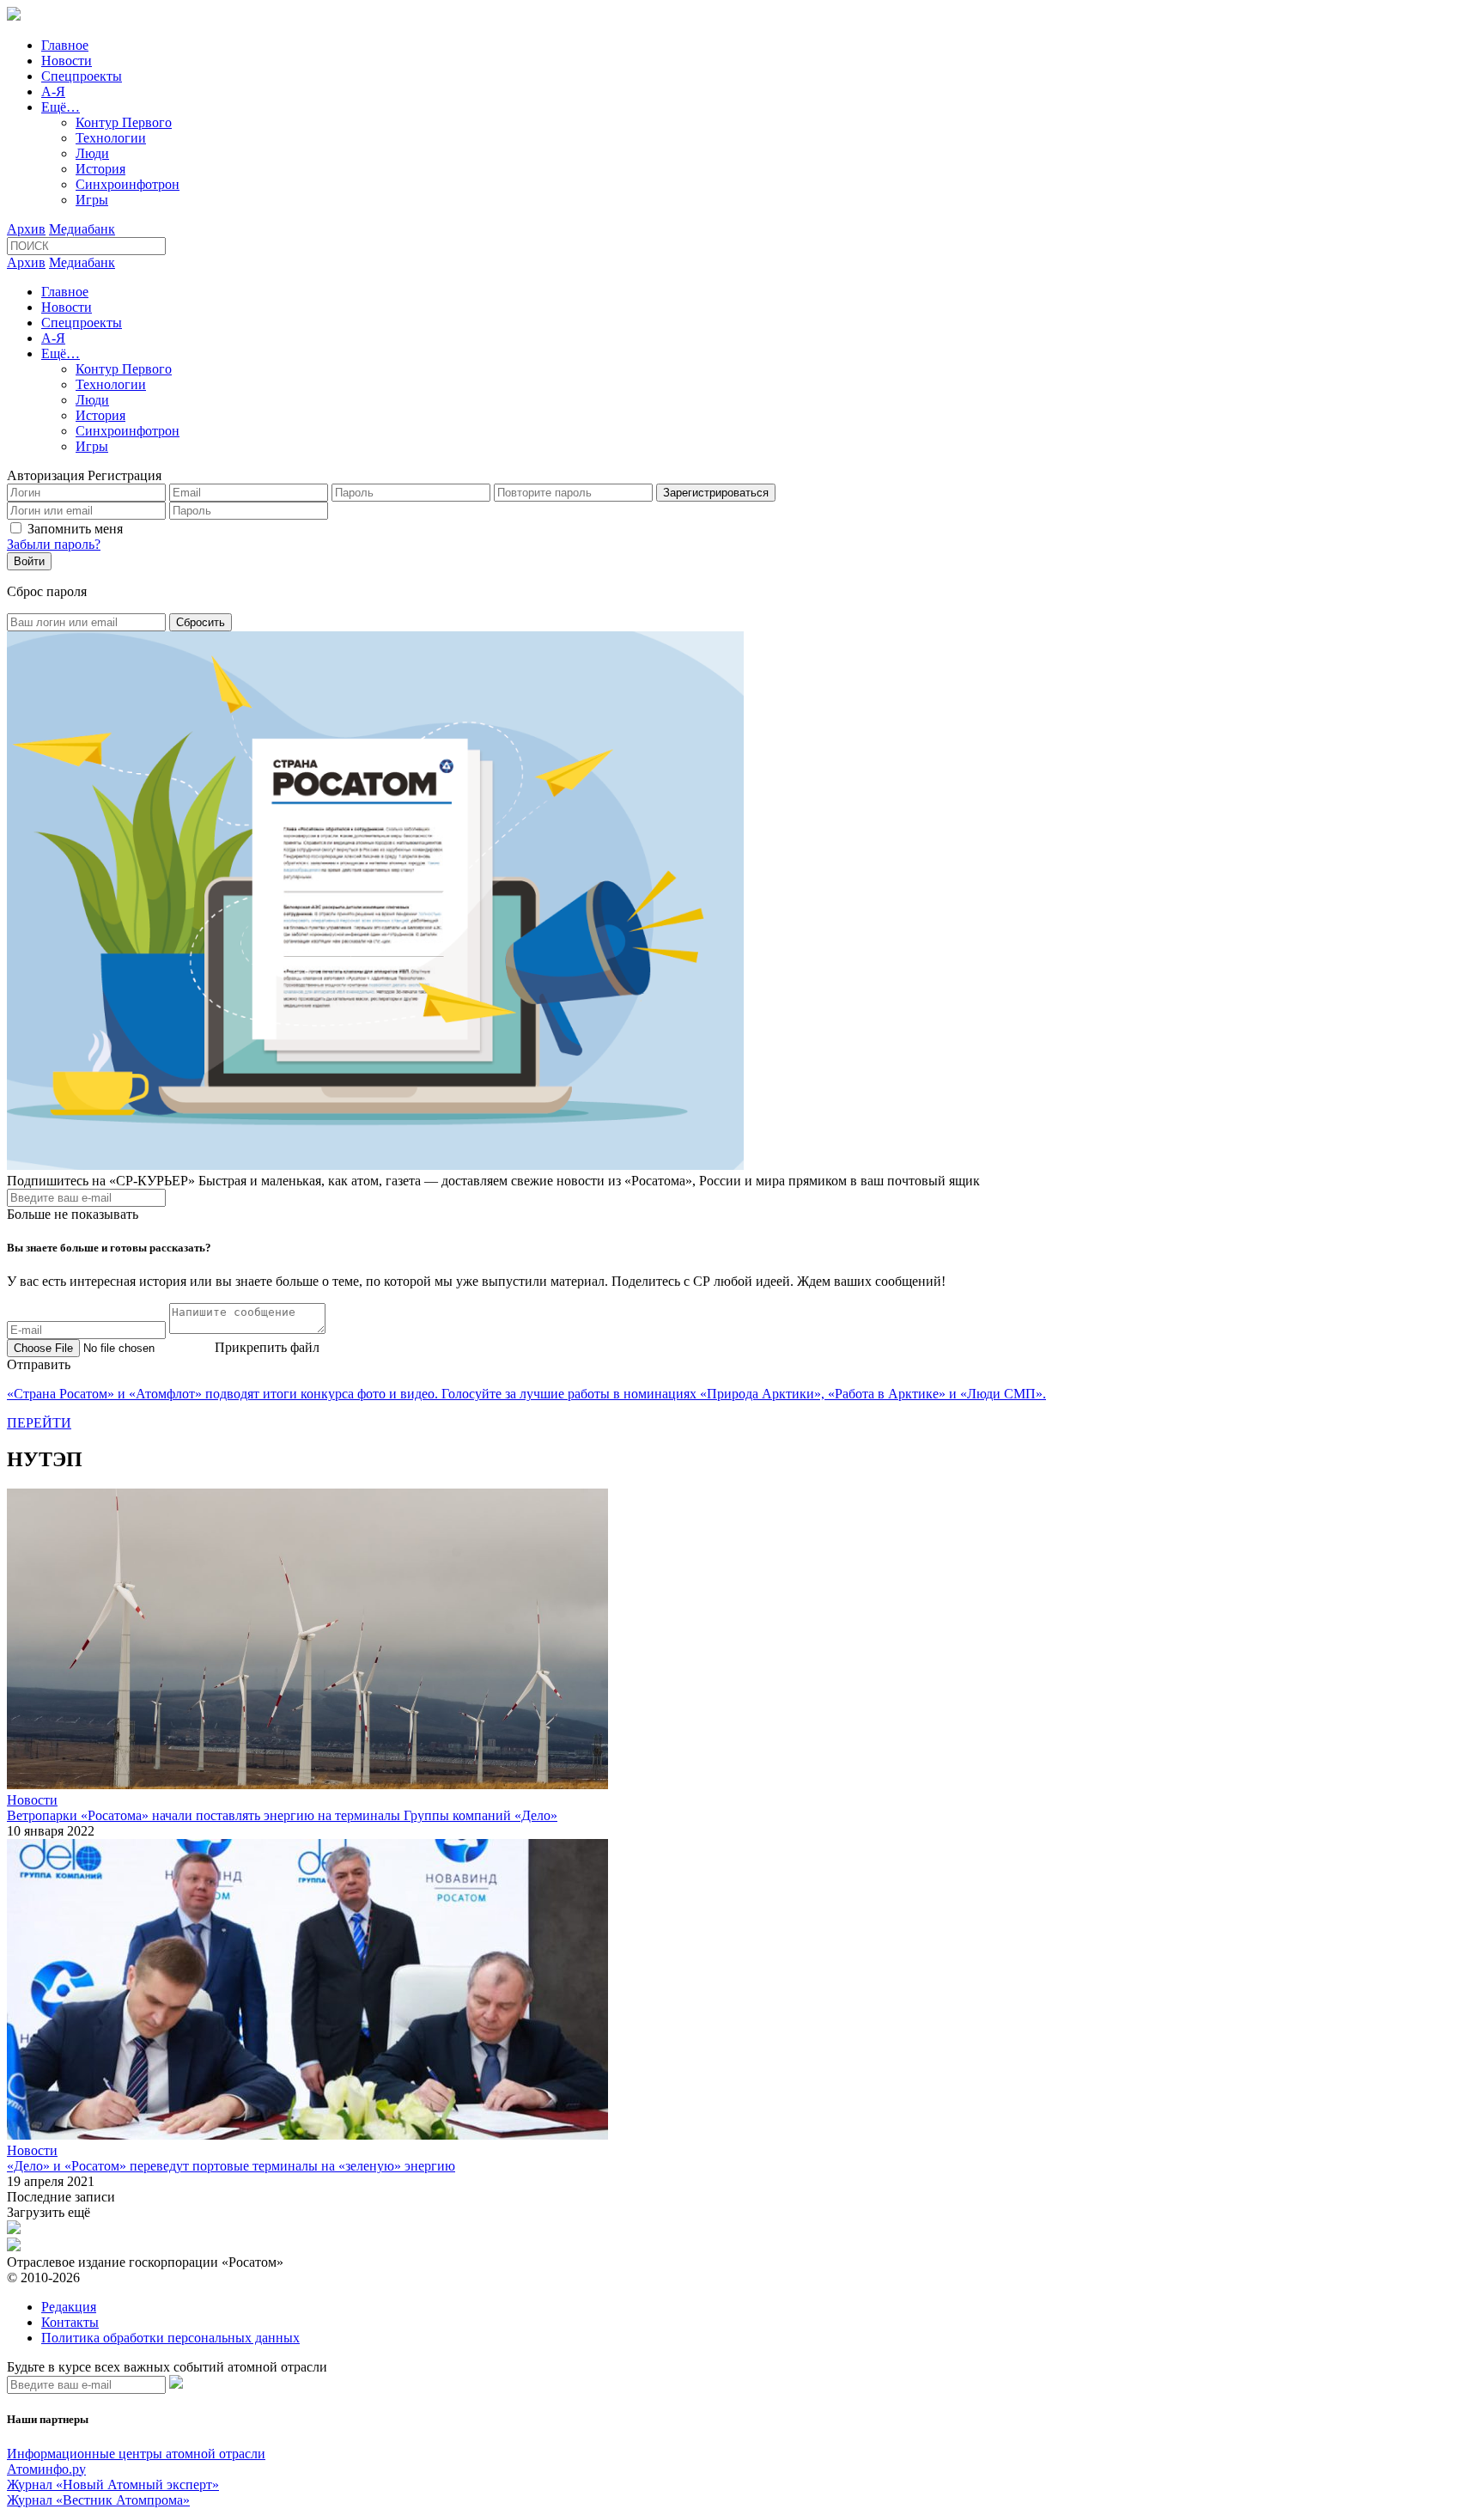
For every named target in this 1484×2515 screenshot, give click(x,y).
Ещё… (61, 107)
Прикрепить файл (267, 1347)
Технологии (111, 138)
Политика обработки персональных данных (170, 2338)
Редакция (69, 2307)
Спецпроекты (82, 76)
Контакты (70, 2322)
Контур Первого (124, 122)
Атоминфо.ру (46, 2469)
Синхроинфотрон (128, 184)
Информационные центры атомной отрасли (136, 2454)
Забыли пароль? (54, 544)
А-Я (53, 91)
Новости (67, 61)
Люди (92, 153)
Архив (26, 229)
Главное (65, 45)
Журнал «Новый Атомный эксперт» (113, 2485)
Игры (92, 200)
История (100, 169)
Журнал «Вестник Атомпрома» (98, 2500)
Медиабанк (82, 229)
